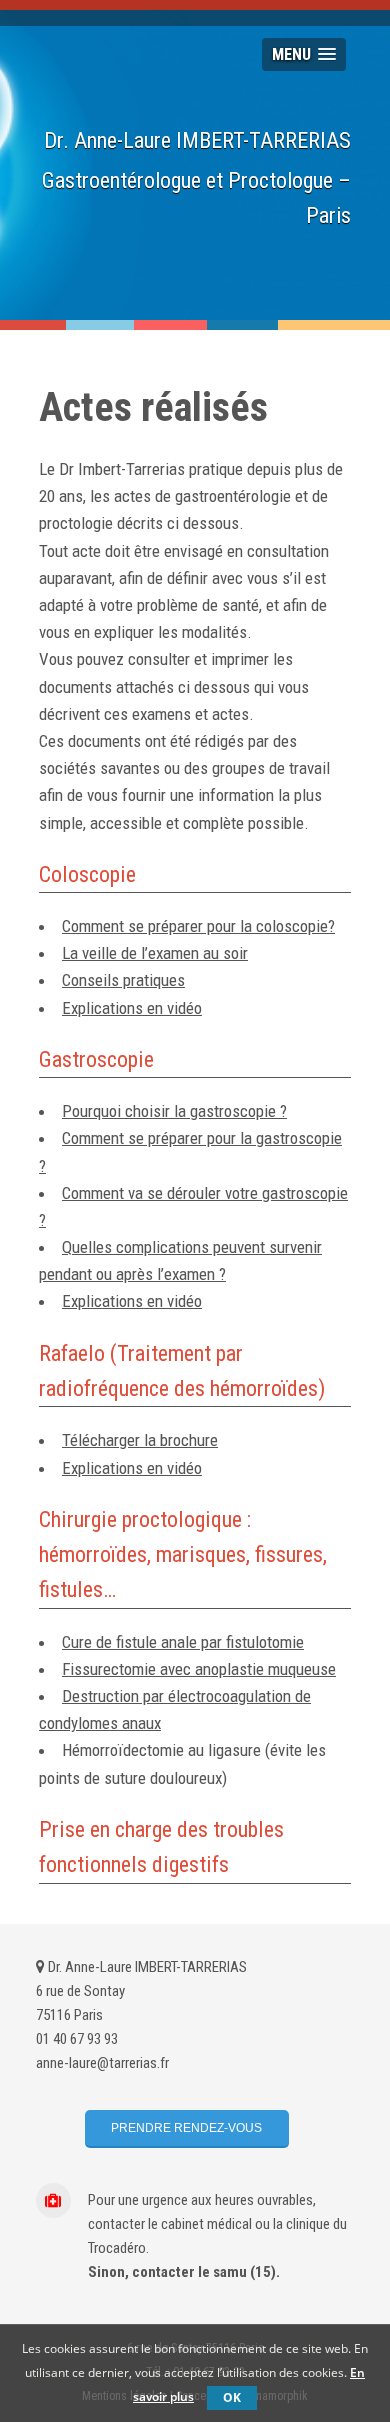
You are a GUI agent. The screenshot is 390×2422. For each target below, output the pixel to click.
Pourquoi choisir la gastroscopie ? (174, 1111)
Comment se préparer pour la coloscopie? (198, 926)
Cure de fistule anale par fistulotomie (183, 1642)
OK (232, 2397)
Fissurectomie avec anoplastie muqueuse (199, 1669)
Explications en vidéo (132, 1008)
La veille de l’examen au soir (155, 953)
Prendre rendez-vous (186, 2128)
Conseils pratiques (123, 980)
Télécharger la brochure (140, 1440)
